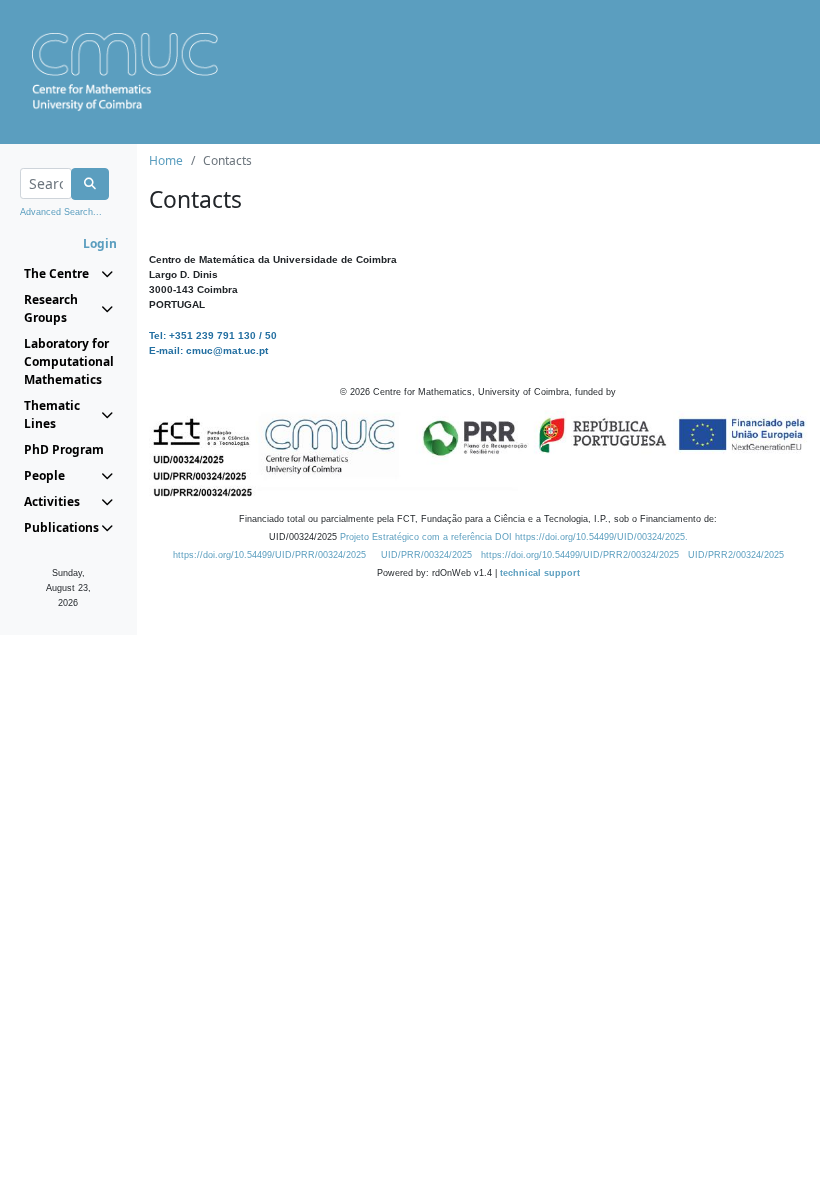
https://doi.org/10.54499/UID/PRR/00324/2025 (269, 555)
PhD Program (64, 449)
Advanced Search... (61, 212)
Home (166, 160)
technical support (540, 573)
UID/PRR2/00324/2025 (736, 555)
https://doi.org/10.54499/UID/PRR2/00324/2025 (580, 555)
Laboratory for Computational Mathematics (68, 361)
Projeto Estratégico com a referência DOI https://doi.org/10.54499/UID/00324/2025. (514, 537)
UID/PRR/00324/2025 (426, 555)
